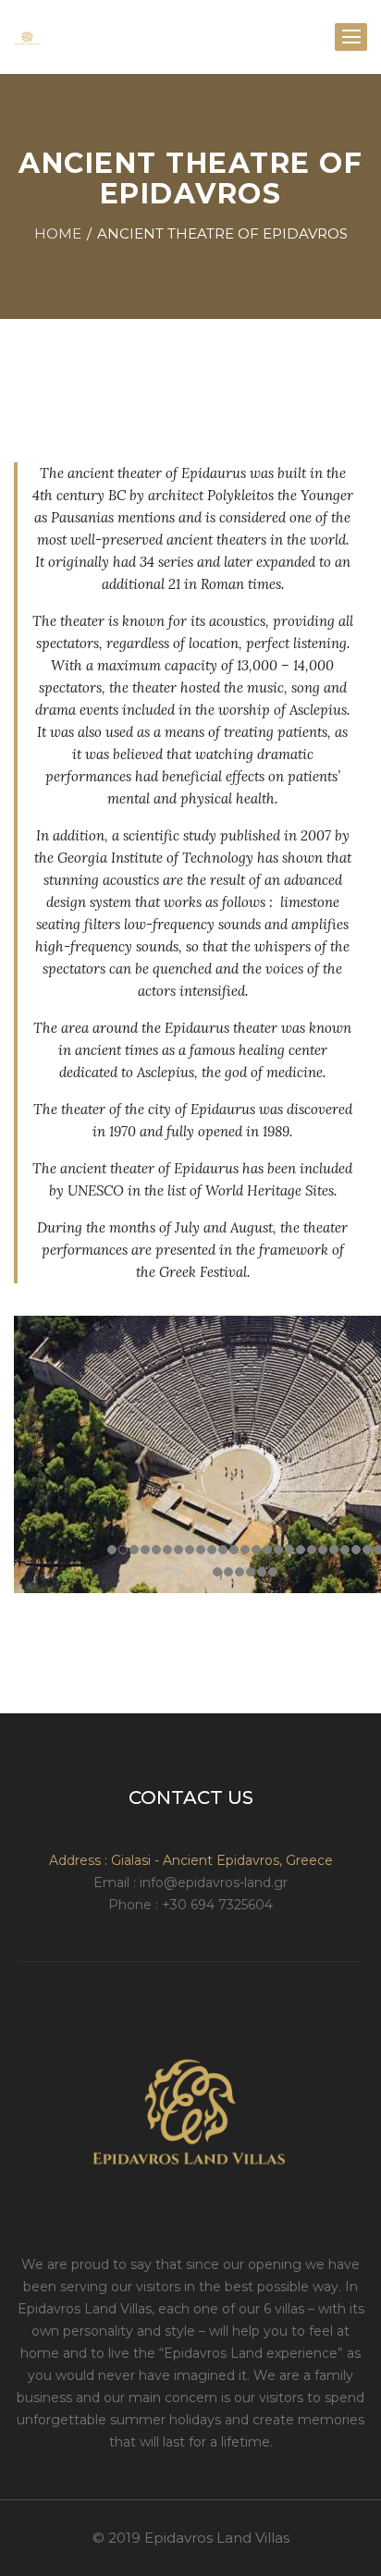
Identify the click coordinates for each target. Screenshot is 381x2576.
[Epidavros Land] (27, 37)
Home (58, 233)
